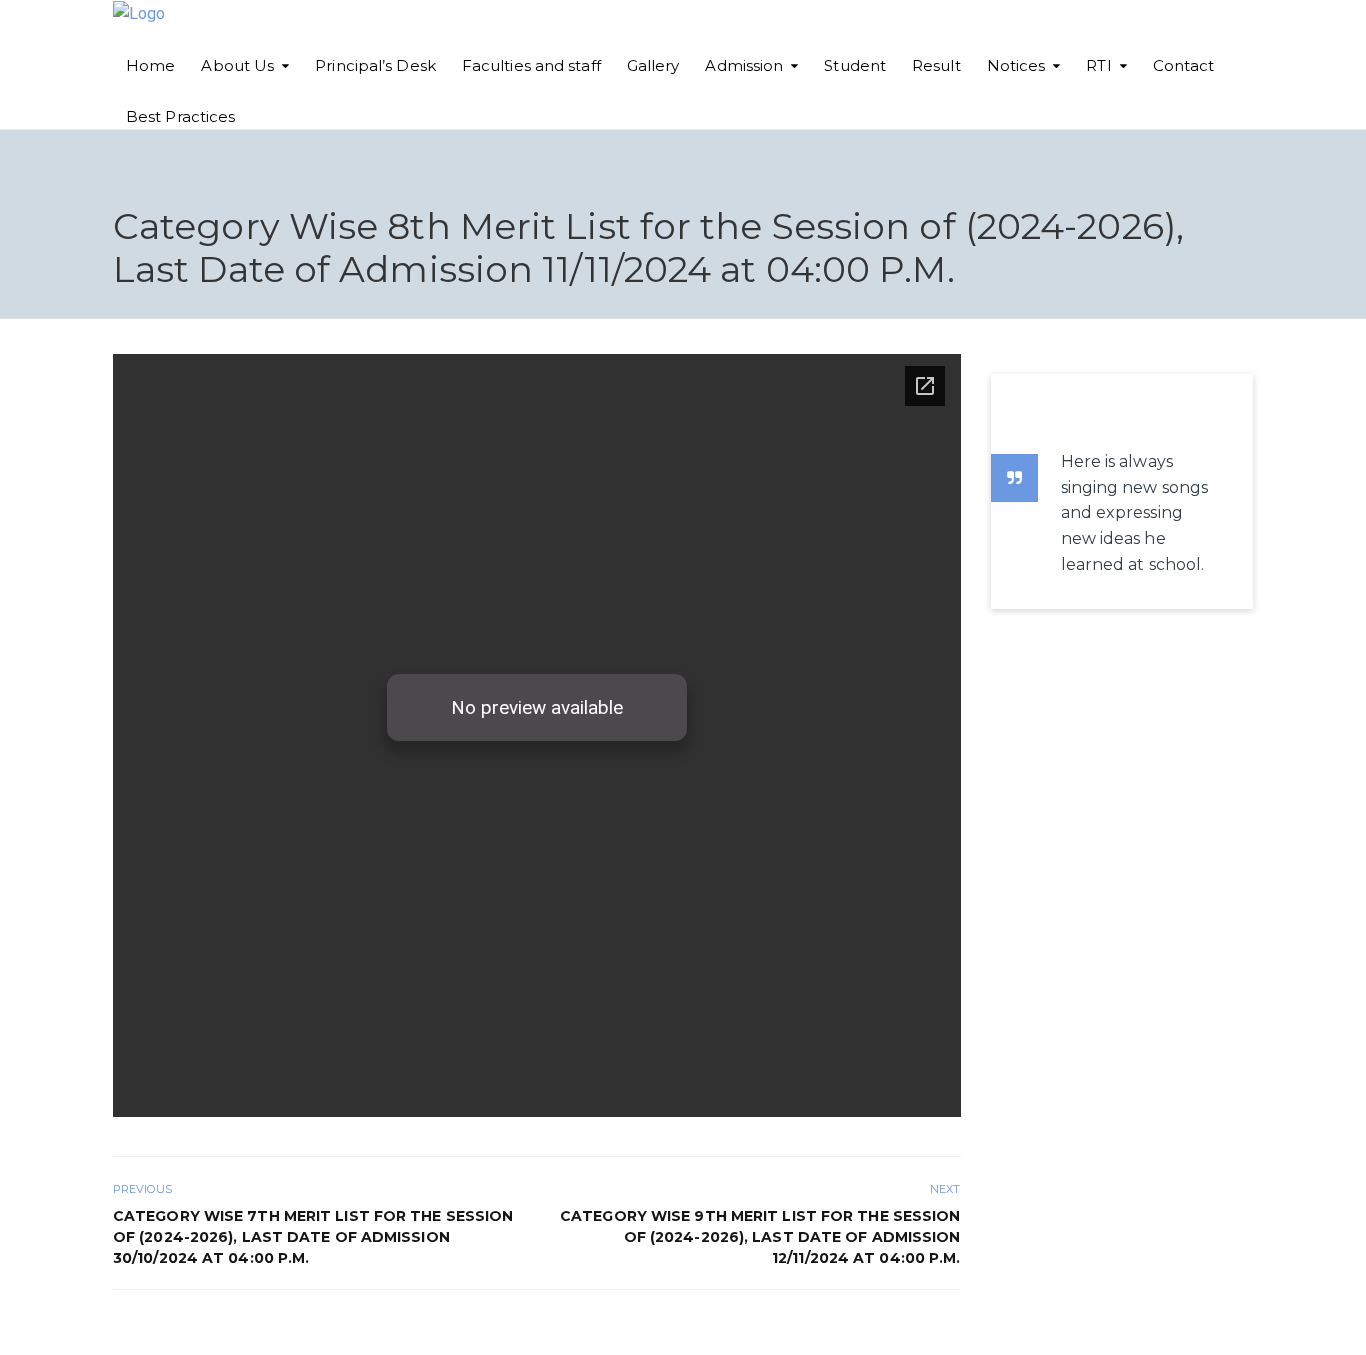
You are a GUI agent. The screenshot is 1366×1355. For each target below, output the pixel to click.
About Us (237, 65)
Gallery (653, 65)
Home (150, 65)
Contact (1184, 65)
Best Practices (180, 116)
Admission (744, 65)
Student (855, 65)
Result (936, 65)
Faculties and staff (531, 65)
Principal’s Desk (375, 65)
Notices (1016, 65)
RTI (1098, 65)
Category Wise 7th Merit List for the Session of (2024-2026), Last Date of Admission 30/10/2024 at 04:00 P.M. (313, 1237)
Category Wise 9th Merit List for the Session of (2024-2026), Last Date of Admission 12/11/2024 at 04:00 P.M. (760, 1237)
